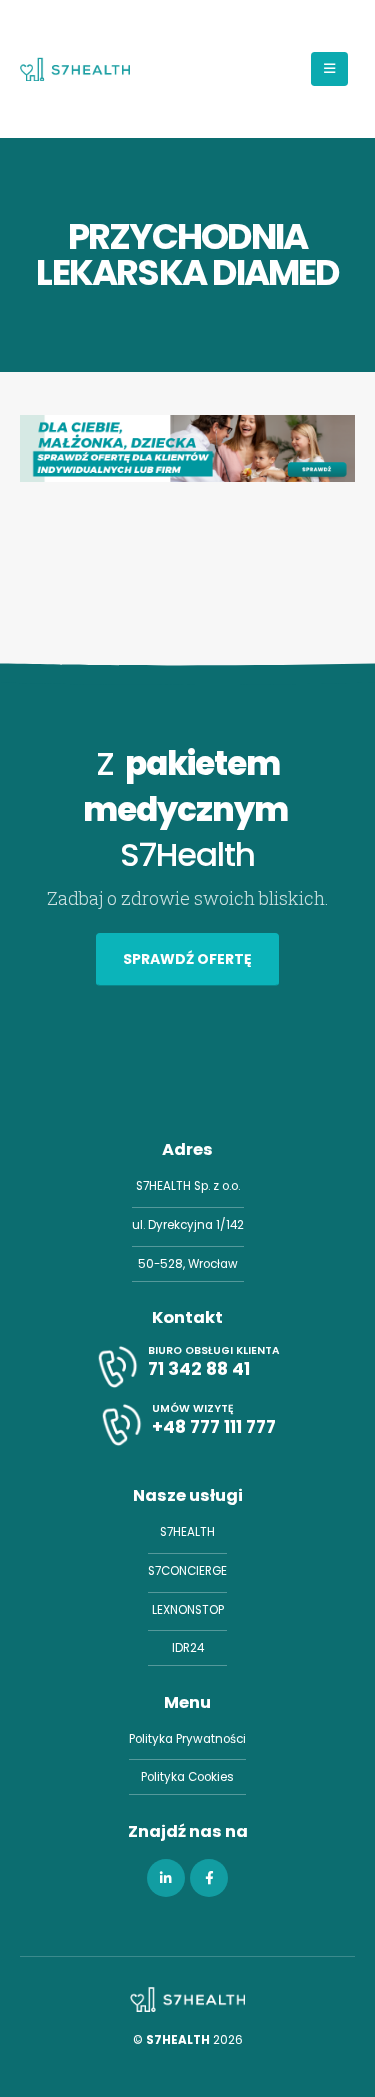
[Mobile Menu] (329, 69)
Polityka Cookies (187, 1777)
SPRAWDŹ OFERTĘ (187, 959)
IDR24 (188, 1648)
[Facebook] (209, 1878)
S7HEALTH (187, 1532)
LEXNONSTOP (188, 1610)
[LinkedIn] (166, 1878)
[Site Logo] (75, 69)
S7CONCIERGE (187, 1571)
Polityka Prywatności (187, 1739)
